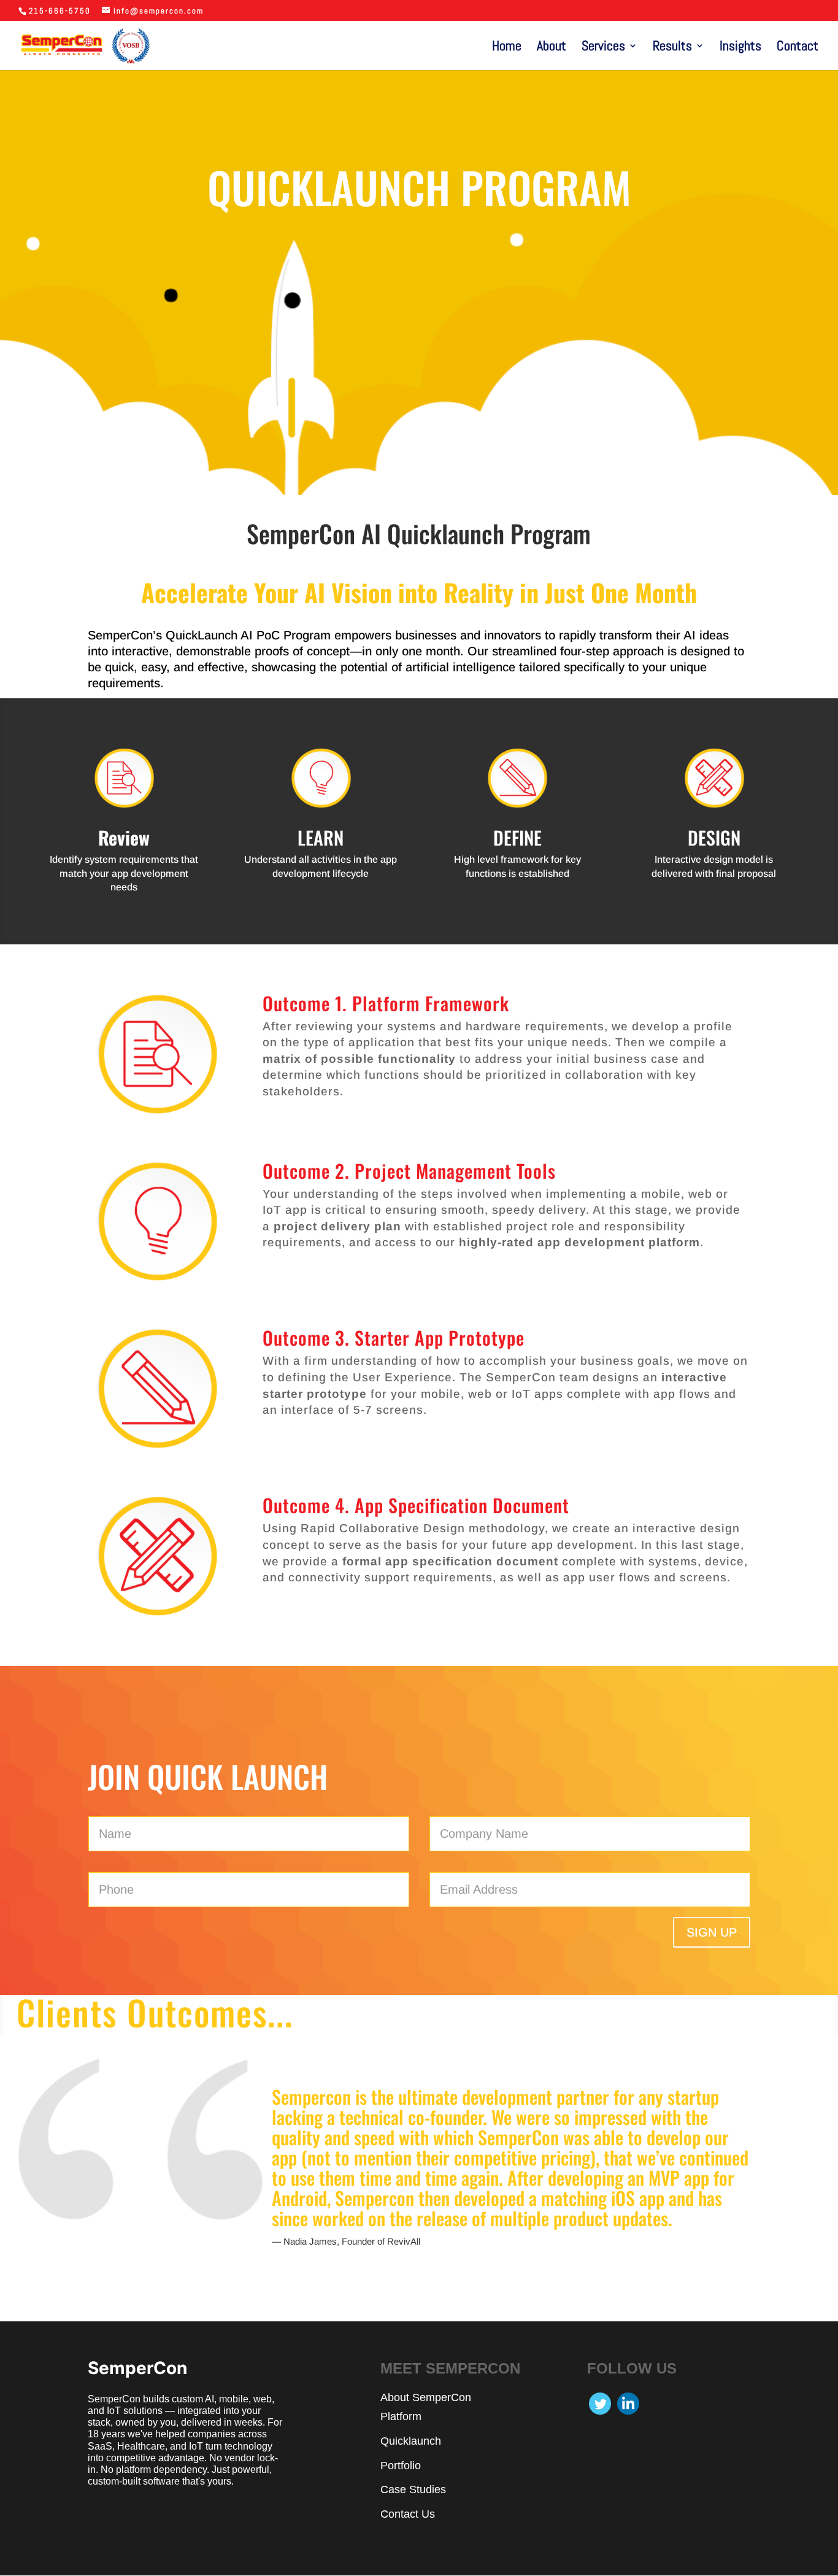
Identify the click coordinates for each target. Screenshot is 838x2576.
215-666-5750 (60, 11)
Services (603, 48)
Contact (798, 48)
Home (507, 48)
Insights (740, 48)
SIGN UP (712, 1932)
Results (672, 48)
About (552, 48)
